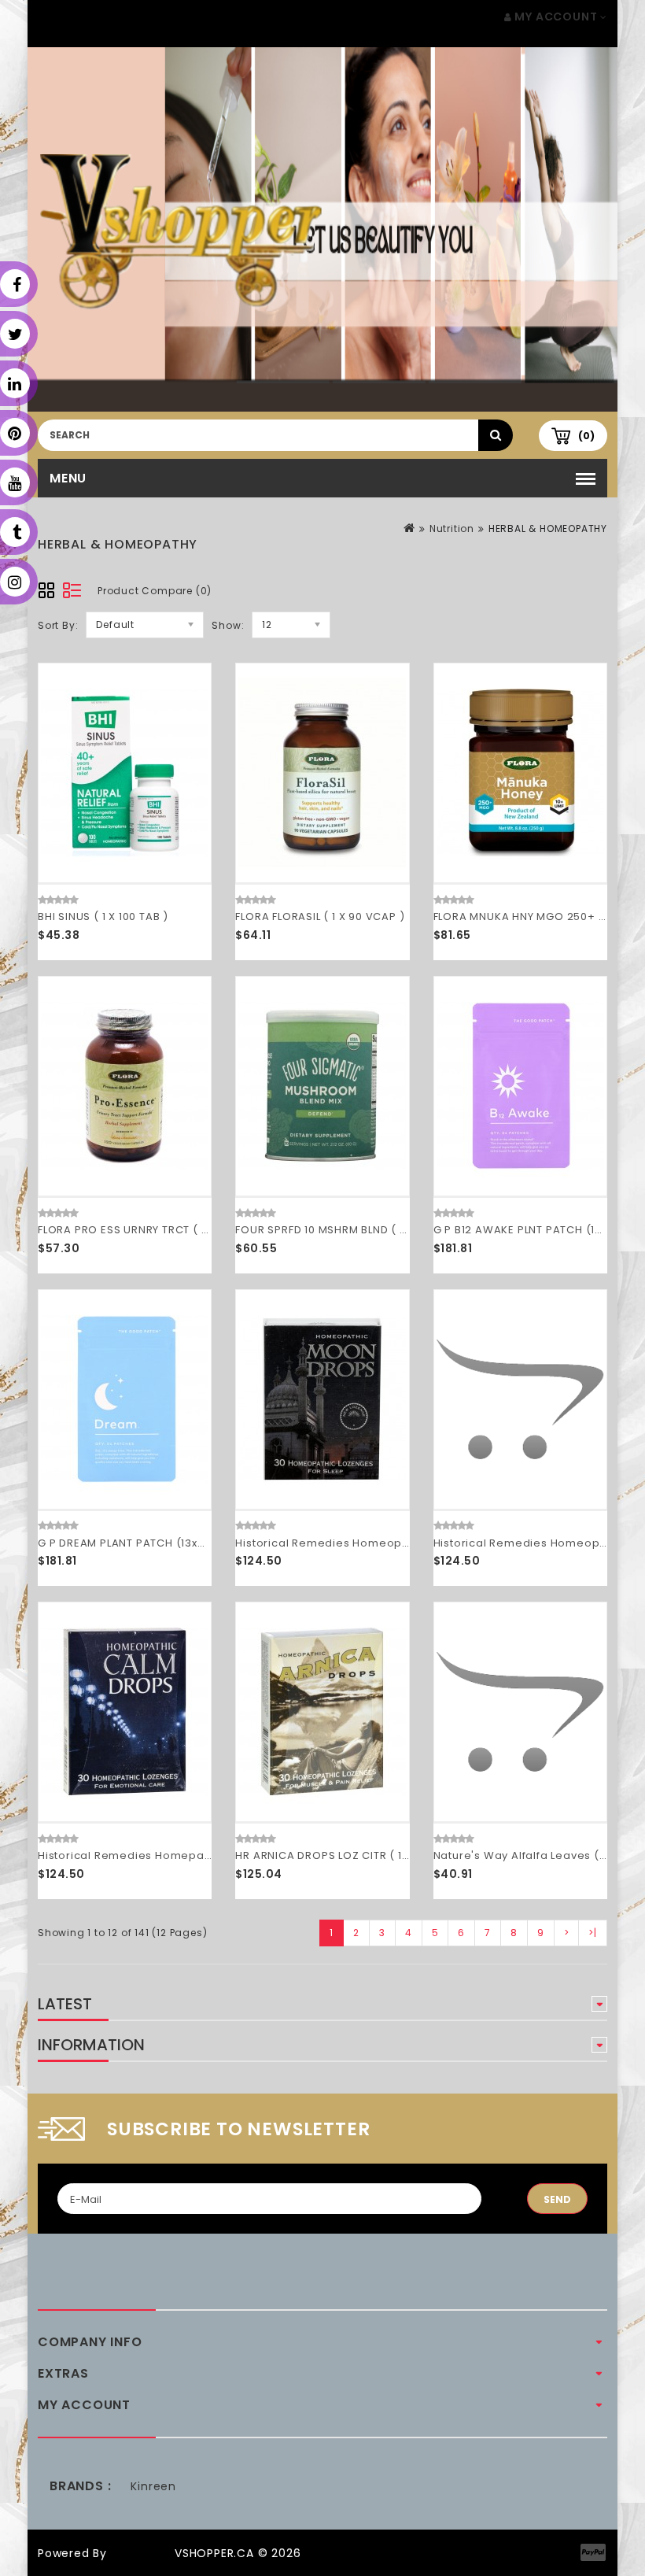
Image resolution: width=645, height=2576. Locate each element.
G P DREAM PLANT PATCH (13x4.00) (133, 1543)
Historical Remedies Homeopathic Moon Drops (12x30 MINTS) (408, 1543)
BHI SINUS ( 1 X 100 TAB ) (103, 917)
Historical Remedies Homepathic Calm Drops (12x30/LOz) (201, 1855)
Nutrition (452, 529)
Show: (228, 625)
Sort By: (58, 625)
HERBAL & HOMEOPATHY (548, 529)
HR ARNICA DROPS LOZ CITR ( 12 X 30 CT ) (348, 1855)
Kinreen (153, 2486)
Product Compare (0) (155, 591)
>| (593, 1933)
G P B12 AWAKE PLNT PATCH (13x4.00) (535, 1230)
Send (557, 2199)
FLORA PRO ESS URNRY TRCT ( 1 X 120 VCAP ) (158, 1230)
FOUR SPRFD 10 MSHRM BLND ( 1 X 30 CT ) (345, 1230)
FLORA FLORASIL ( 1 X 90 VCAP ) (320, 917)
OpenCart (141, 2553)
